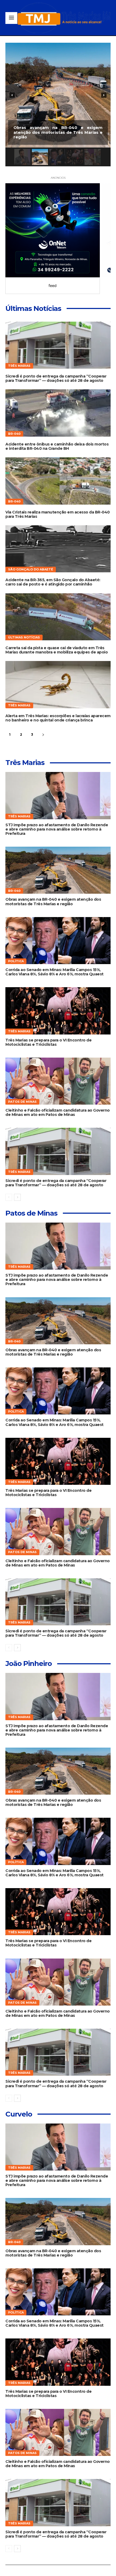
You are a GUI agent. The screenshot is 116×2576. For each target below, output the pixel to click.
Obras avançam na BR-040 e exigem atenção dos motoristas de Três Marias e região (53, 901)
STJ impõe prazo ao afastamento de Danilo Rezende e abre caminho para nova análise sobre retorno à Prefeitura (57, 829)
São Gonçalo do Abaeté (31, 569)
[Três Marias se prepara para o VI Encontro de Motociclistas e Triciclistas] (58, 1011)
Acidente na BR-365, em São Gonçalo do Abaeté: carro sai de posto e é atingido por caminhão (53, 582)
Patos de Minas (22, 1102)
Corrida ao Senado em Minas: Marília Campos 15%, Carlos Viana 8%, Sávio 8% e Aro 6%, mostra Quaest (54, 972)
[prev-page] (9, 1197)
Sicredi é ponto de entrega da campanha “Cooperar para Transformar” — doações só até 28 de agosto (56, 378)
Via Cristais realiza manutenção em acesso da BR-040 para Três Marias (58, 514)
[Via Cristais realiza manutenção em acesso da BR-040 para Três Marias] (58, 481)
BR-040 (14, 434)
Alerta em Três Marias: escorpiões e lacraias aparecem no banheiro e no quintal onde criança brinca (58, 718)
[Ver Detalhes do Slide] (53, 230)
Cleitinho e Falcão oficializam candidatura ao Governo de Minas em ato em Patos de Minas (58, 1112)
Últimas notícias (24, 637)
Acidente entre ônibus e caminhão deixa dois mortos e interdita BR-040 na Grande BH (57, 446)
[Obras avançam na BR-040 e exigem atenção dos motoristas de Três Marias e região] (58, 870)
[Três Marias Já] (64, 18)
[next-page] (43, 735)
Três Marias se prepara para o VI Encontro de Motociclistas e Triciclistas (48, 1042)
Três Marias (19, 366)
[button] (58, 95)
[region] (58, 105)
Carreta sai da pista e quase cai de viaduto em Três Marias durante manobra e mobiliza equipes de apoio (57, 650)
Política (16, 961)
